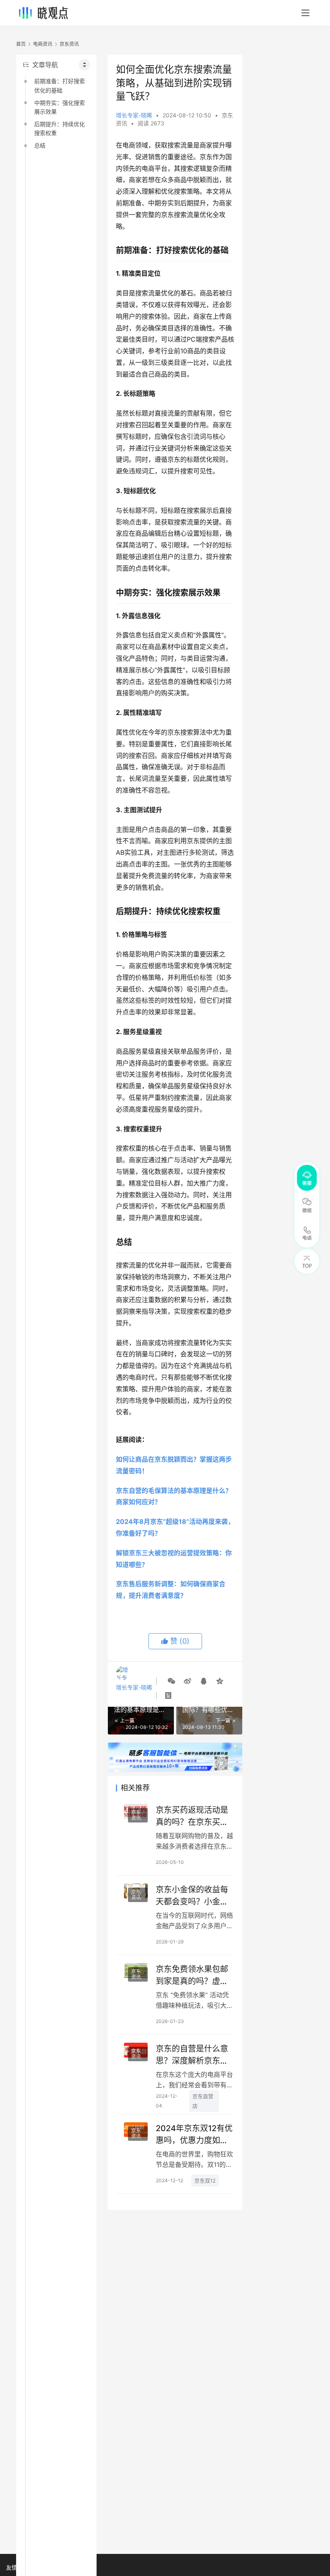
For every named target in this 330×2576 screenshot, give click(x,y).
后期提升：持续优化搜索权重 (60, 128)
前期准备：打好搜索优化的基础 (60, 85)
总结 (40, 145)
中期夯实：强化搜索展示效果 (60, 107)
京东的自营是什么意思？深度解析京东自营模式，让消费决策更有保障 (192, 2055)
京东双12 (205, 2181)
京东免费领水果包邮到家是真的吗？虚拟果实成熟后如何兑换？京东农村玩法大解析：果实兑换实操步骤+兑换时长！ (192, 1975)
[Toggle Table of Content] (85, 65)
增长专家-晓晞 (134, 115)
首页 (21, 44)
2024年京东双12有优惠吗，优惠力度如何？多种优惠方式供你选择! (194, 2134)
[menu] (305, 13)
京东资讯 (136, 1815)
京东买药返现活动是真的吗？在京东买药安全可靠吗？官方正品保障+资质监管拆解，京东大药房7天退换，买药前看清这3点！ (194, 1816)
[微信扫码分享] (171, 1681)
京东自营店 (203, 2101)
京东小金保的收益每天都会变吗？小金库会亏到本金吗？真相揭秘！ (192, 1895)
